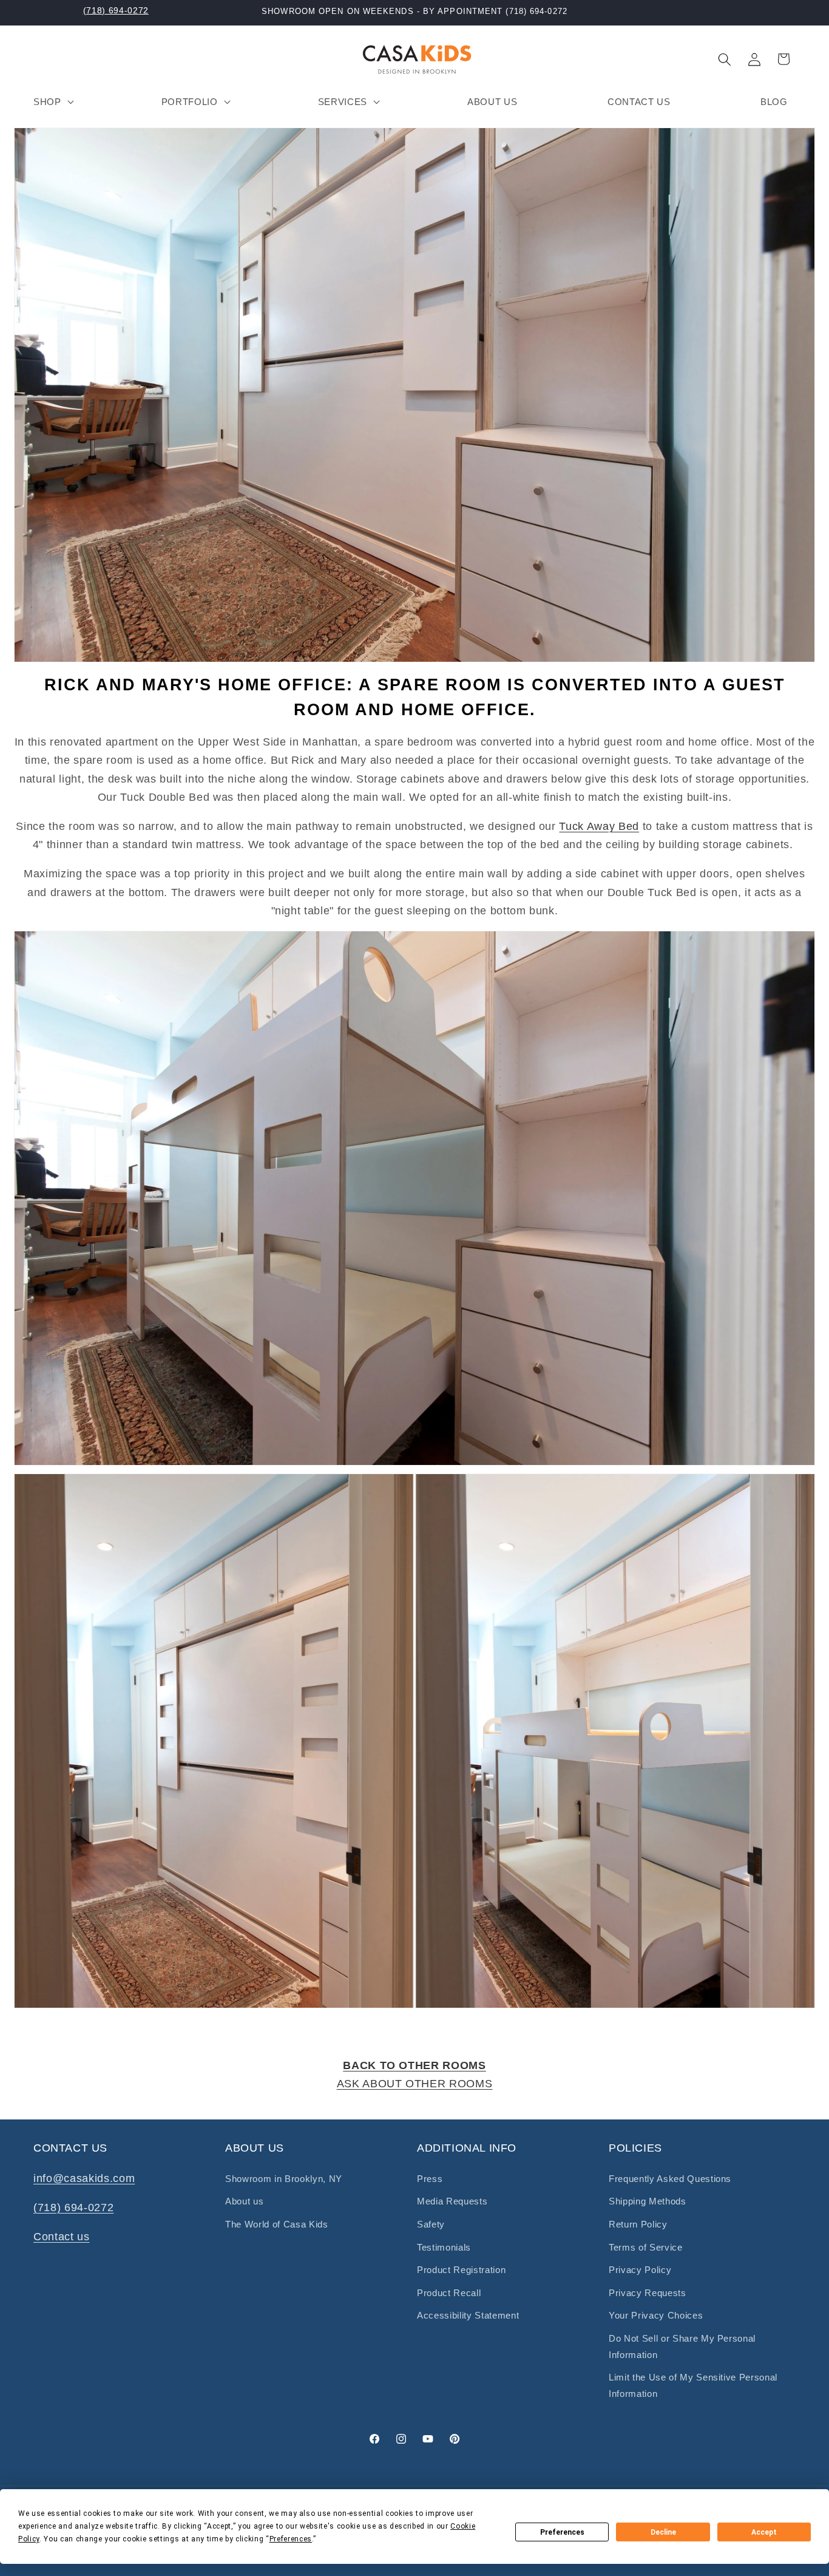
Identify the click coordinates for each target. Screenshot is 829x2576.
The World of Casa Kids (277, 2224)
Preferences (562, 2532)
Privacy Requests (648, 2293)
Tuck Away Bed (599, 826)
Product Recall (449, 2293)
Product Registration (461, 2270)
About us (244, 2201)
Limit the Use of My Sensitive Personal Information (693, 2385)
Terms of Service (646, 2247)
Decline (663, 2532)
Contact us (62, 2237)
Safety (431, 2224)
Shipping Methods (648, 2201)
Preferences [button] (291, 2539)
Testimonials (444, 2247)
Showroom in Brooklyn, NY (284, 2179)
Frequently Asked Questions (670, 2179)
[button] (52, 101)
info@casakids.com (84, 2178)
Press (430, 2179)
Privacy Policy (640, 2270)
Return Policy (638, 2224)
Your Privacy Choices (656, 2315)
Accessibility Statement (468, 2315)
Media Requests (452, 2201)
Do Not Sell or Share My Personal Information (682, 2347)
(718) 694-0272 (116, 10)
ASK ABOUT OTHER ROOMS (415, 2084)
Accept (764, 2532)
